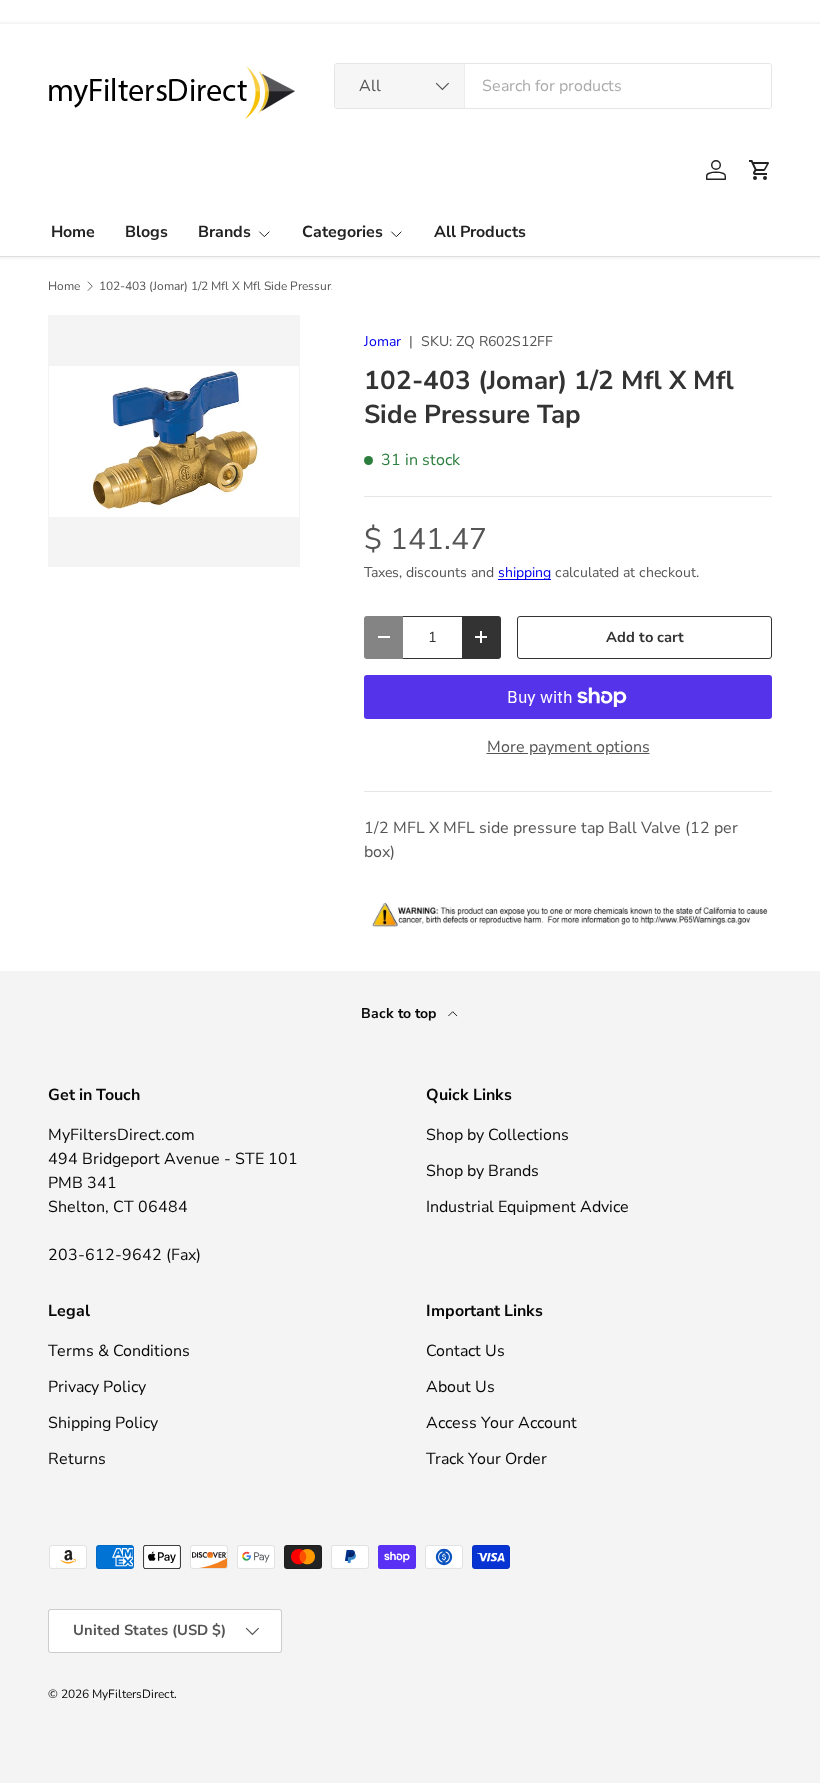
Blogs (146, 232)
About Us (460, 1387)
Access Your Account (501, 1423)
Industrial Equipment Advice (527, 1207)
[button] (760, 170)
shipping (524, 572)
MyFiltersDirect (133, 1694)
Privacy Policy (97, 1387)
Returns (77, 1459)
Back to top (400, 1013)
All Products (480, 232)
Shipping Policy (103, 1423)
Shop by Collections (497, 1135)
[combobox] (553, 86)
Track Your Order (486, 1459)
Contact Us (465, 1351)
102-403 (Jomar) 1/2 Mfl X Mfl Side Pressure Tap (219, 286)
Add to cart (645, 637)
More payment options (568, 747)
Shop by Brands (482, 1171)
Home (73, 232)
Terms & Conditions (119, 1351)
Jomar (382, 341)
